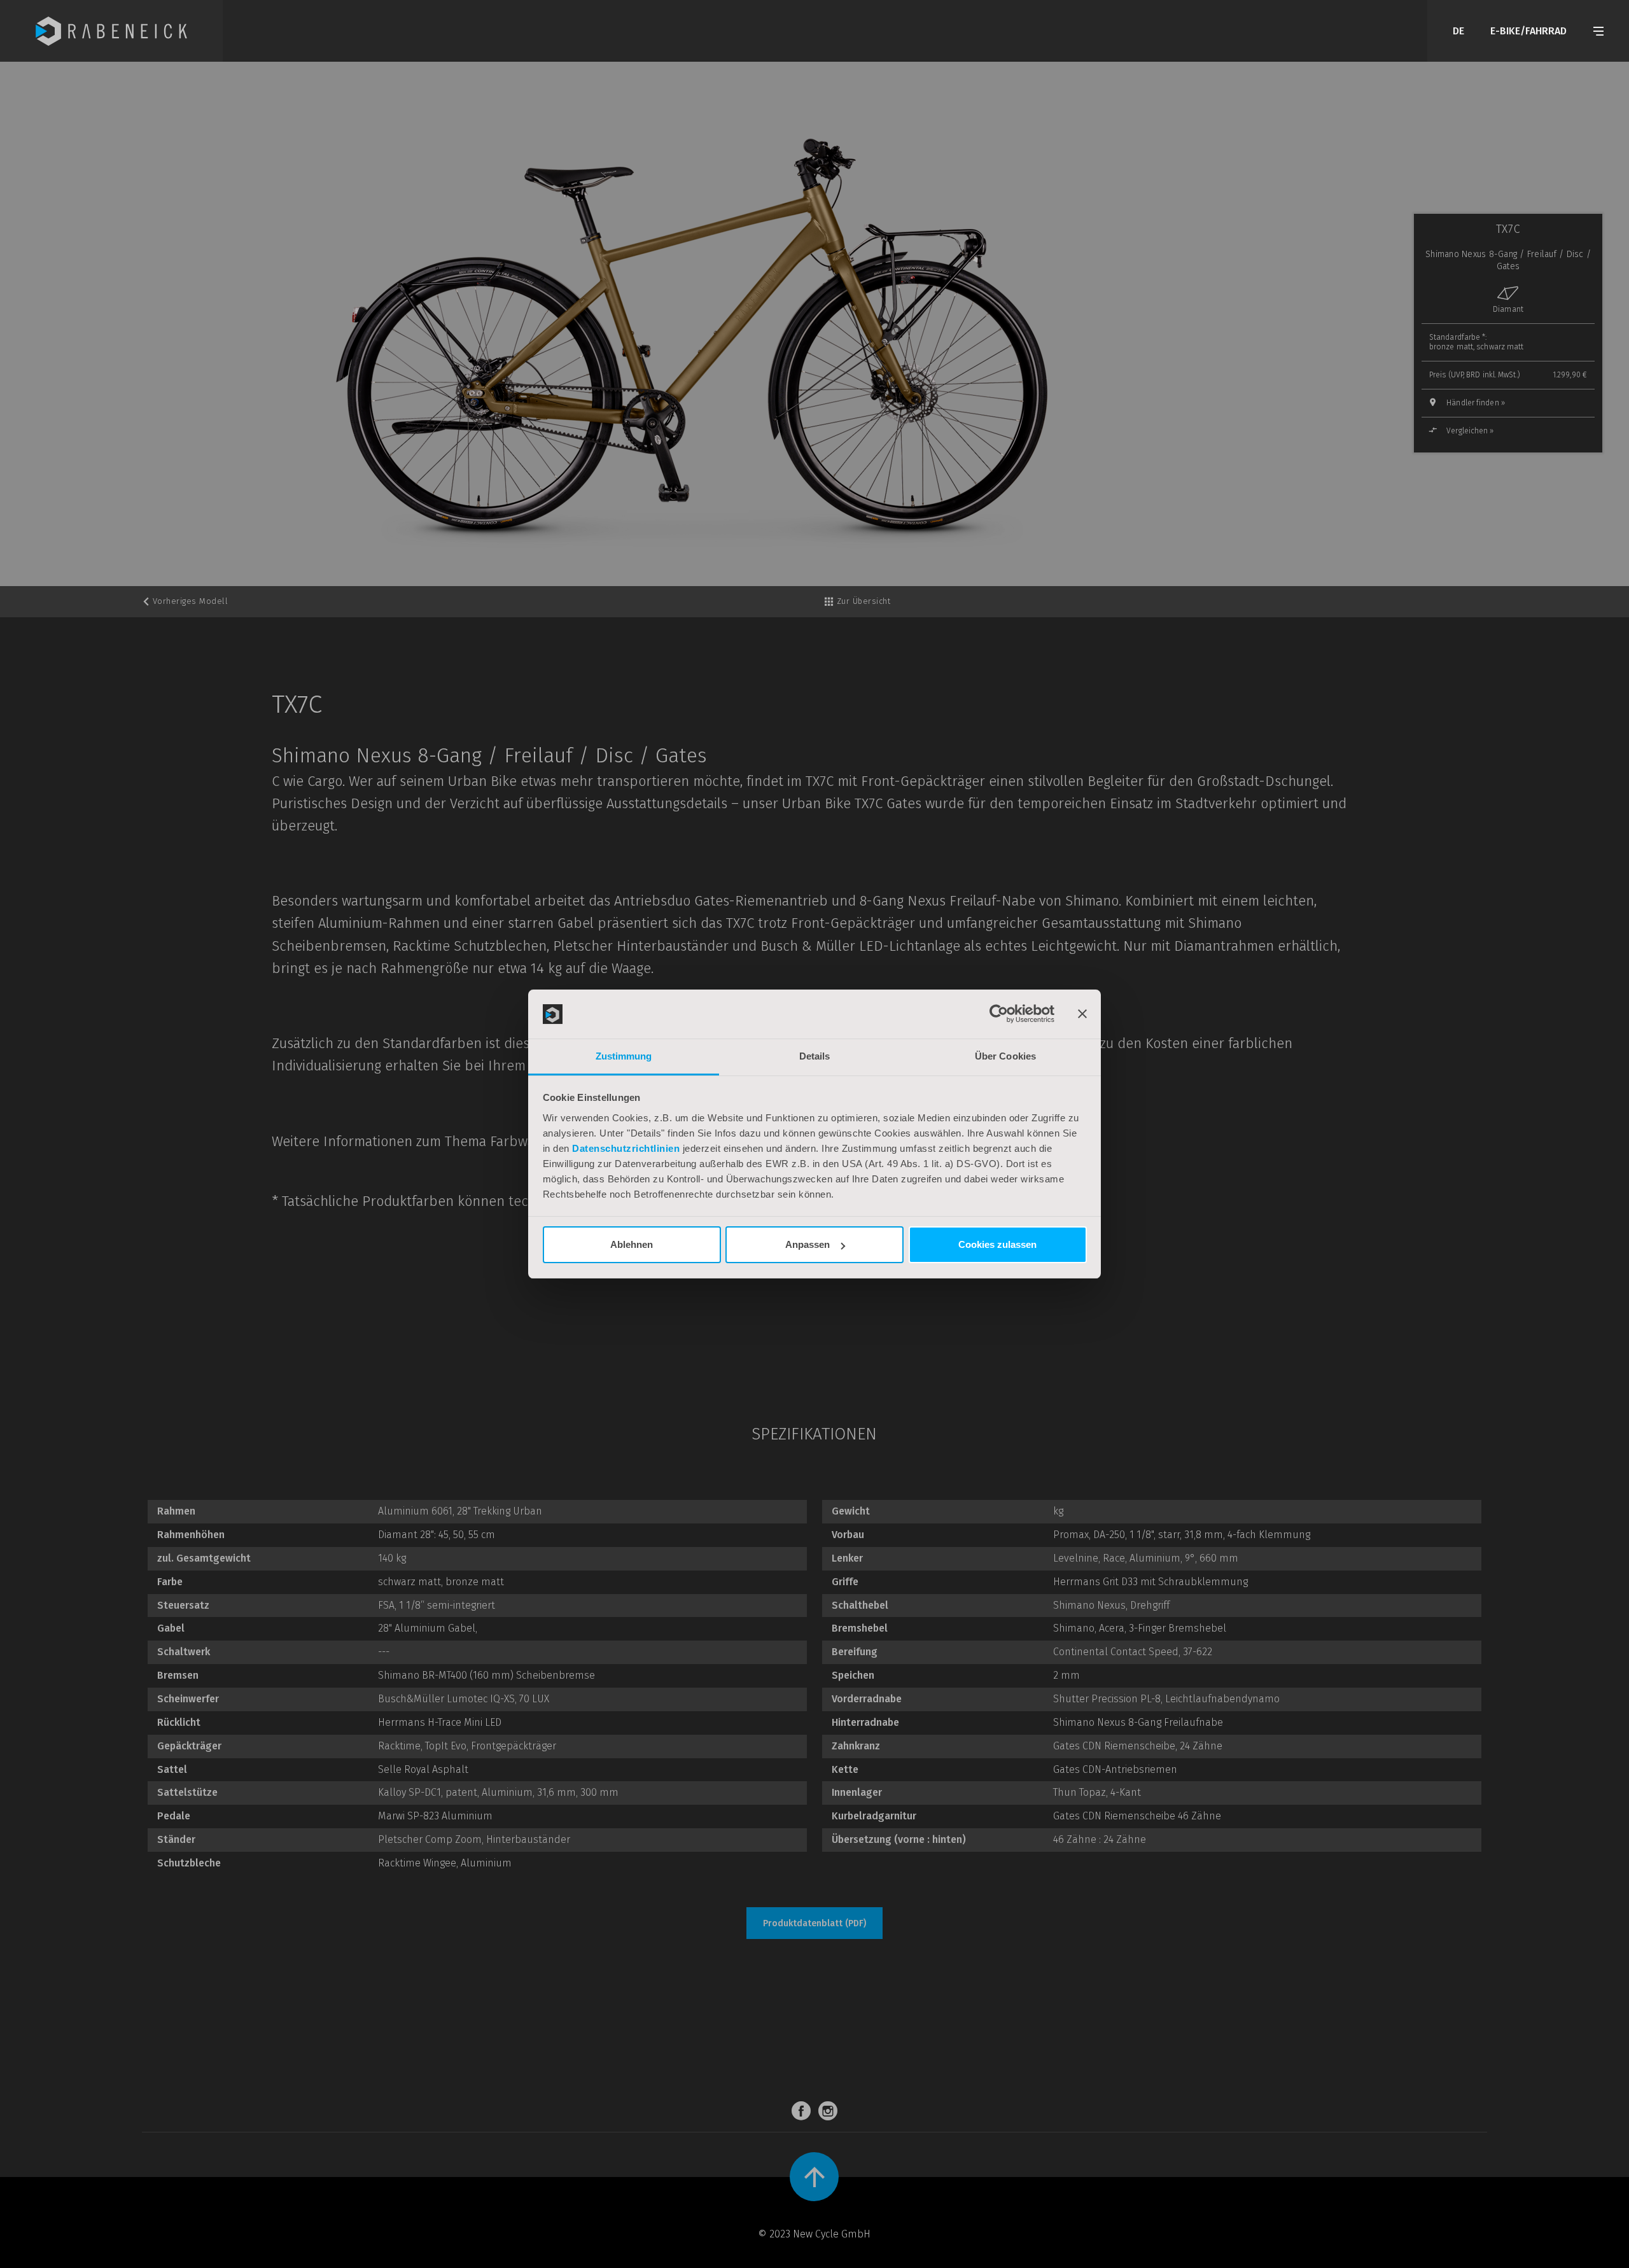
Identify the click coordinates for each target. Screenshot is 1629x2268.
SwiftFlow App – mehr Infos (705, 1322)
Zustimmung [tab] (624, 1056)
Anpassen (808, 1244)
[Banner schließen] (1082, 1014)
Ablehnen (632, 1244)
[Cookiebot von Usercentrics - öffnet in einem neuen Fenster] (999, 1014)
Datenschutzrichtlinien (626, 1148)
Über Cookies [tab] (1005, 1056)
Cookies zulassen (997, 1244)
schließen (961, 1376)
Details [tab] (815, 1056)
